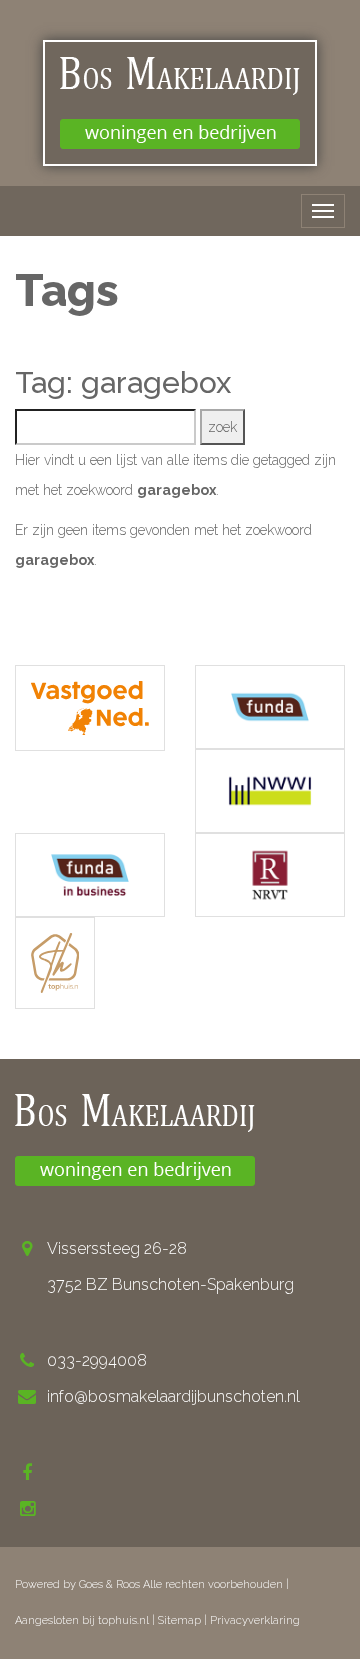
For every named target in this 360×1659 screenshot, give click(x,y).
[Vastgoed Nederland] (90, 708)
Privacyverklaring (255, 1620)
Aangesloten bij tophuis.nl (82, 1620)
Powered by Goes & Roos (77, 1584)
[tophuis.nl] (55, 963)
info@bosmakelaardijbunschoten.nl (173, 1396)
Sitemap (179, 1620)
